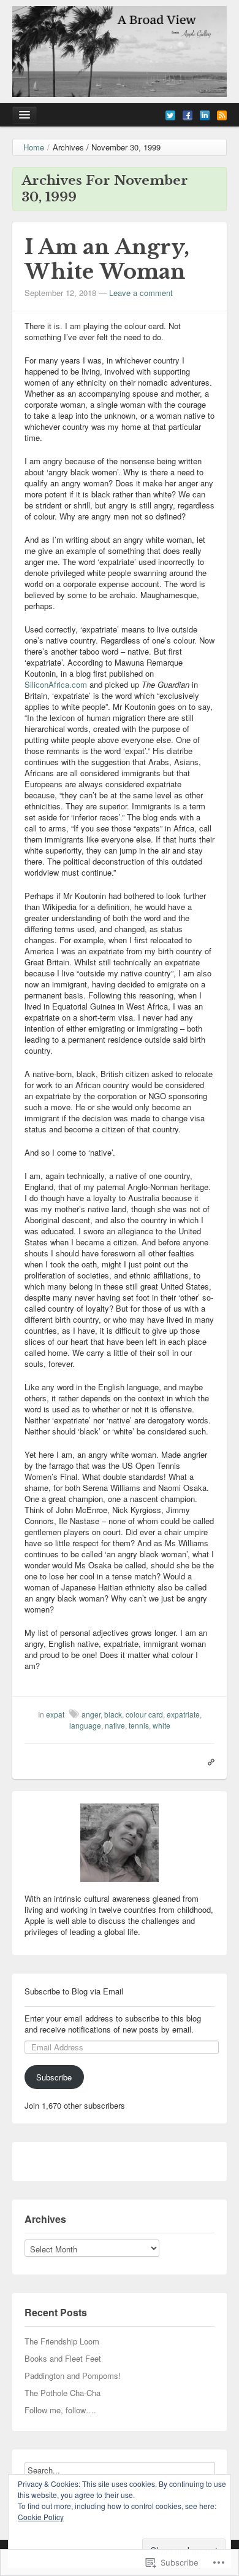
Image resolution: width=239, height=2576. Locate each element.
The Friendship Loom (62, 2341)
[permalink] (208, 1761)
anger (91, 1714)
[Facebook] (188, 114)
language (85, 1725)
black (113, 1714)
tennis (139, 1725)
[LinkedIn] (205, 114)
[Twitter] (170, 114)
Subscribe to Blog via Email (74, 1991)
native (115, 1725)
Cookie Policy (41, 2517)
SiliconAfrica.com (56, 684)
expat (55, 1714)
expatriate (183, 1714)
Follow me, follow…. (60, 2410)
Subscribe (54, 2077)
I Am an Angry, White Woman (107, 259)
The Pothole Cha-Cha (63, 2393)
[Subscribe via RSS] (222, 114)
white (161, 1725)
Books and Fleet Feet (63, 2358)
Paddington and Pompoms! (73, 2376)
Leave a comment (141, 293)
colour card (144, 1714)
